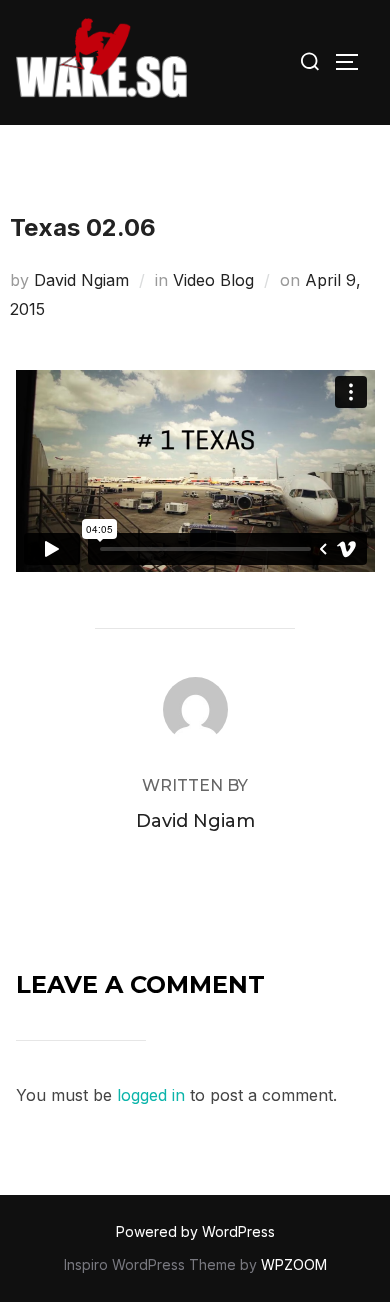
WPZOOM (294, 1264)
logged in (151, 1095)
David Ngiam (81, 280)
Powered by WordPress (195, 1231)
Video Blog (213, 280)
